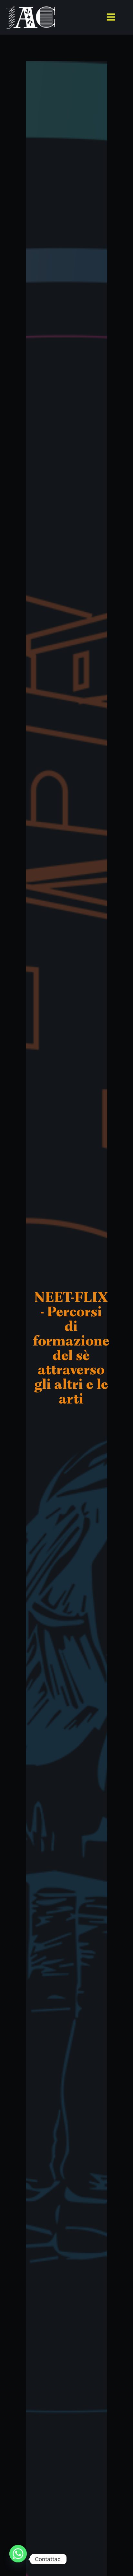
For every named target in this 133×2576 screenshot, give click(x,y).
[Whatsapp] (18, 2559)
